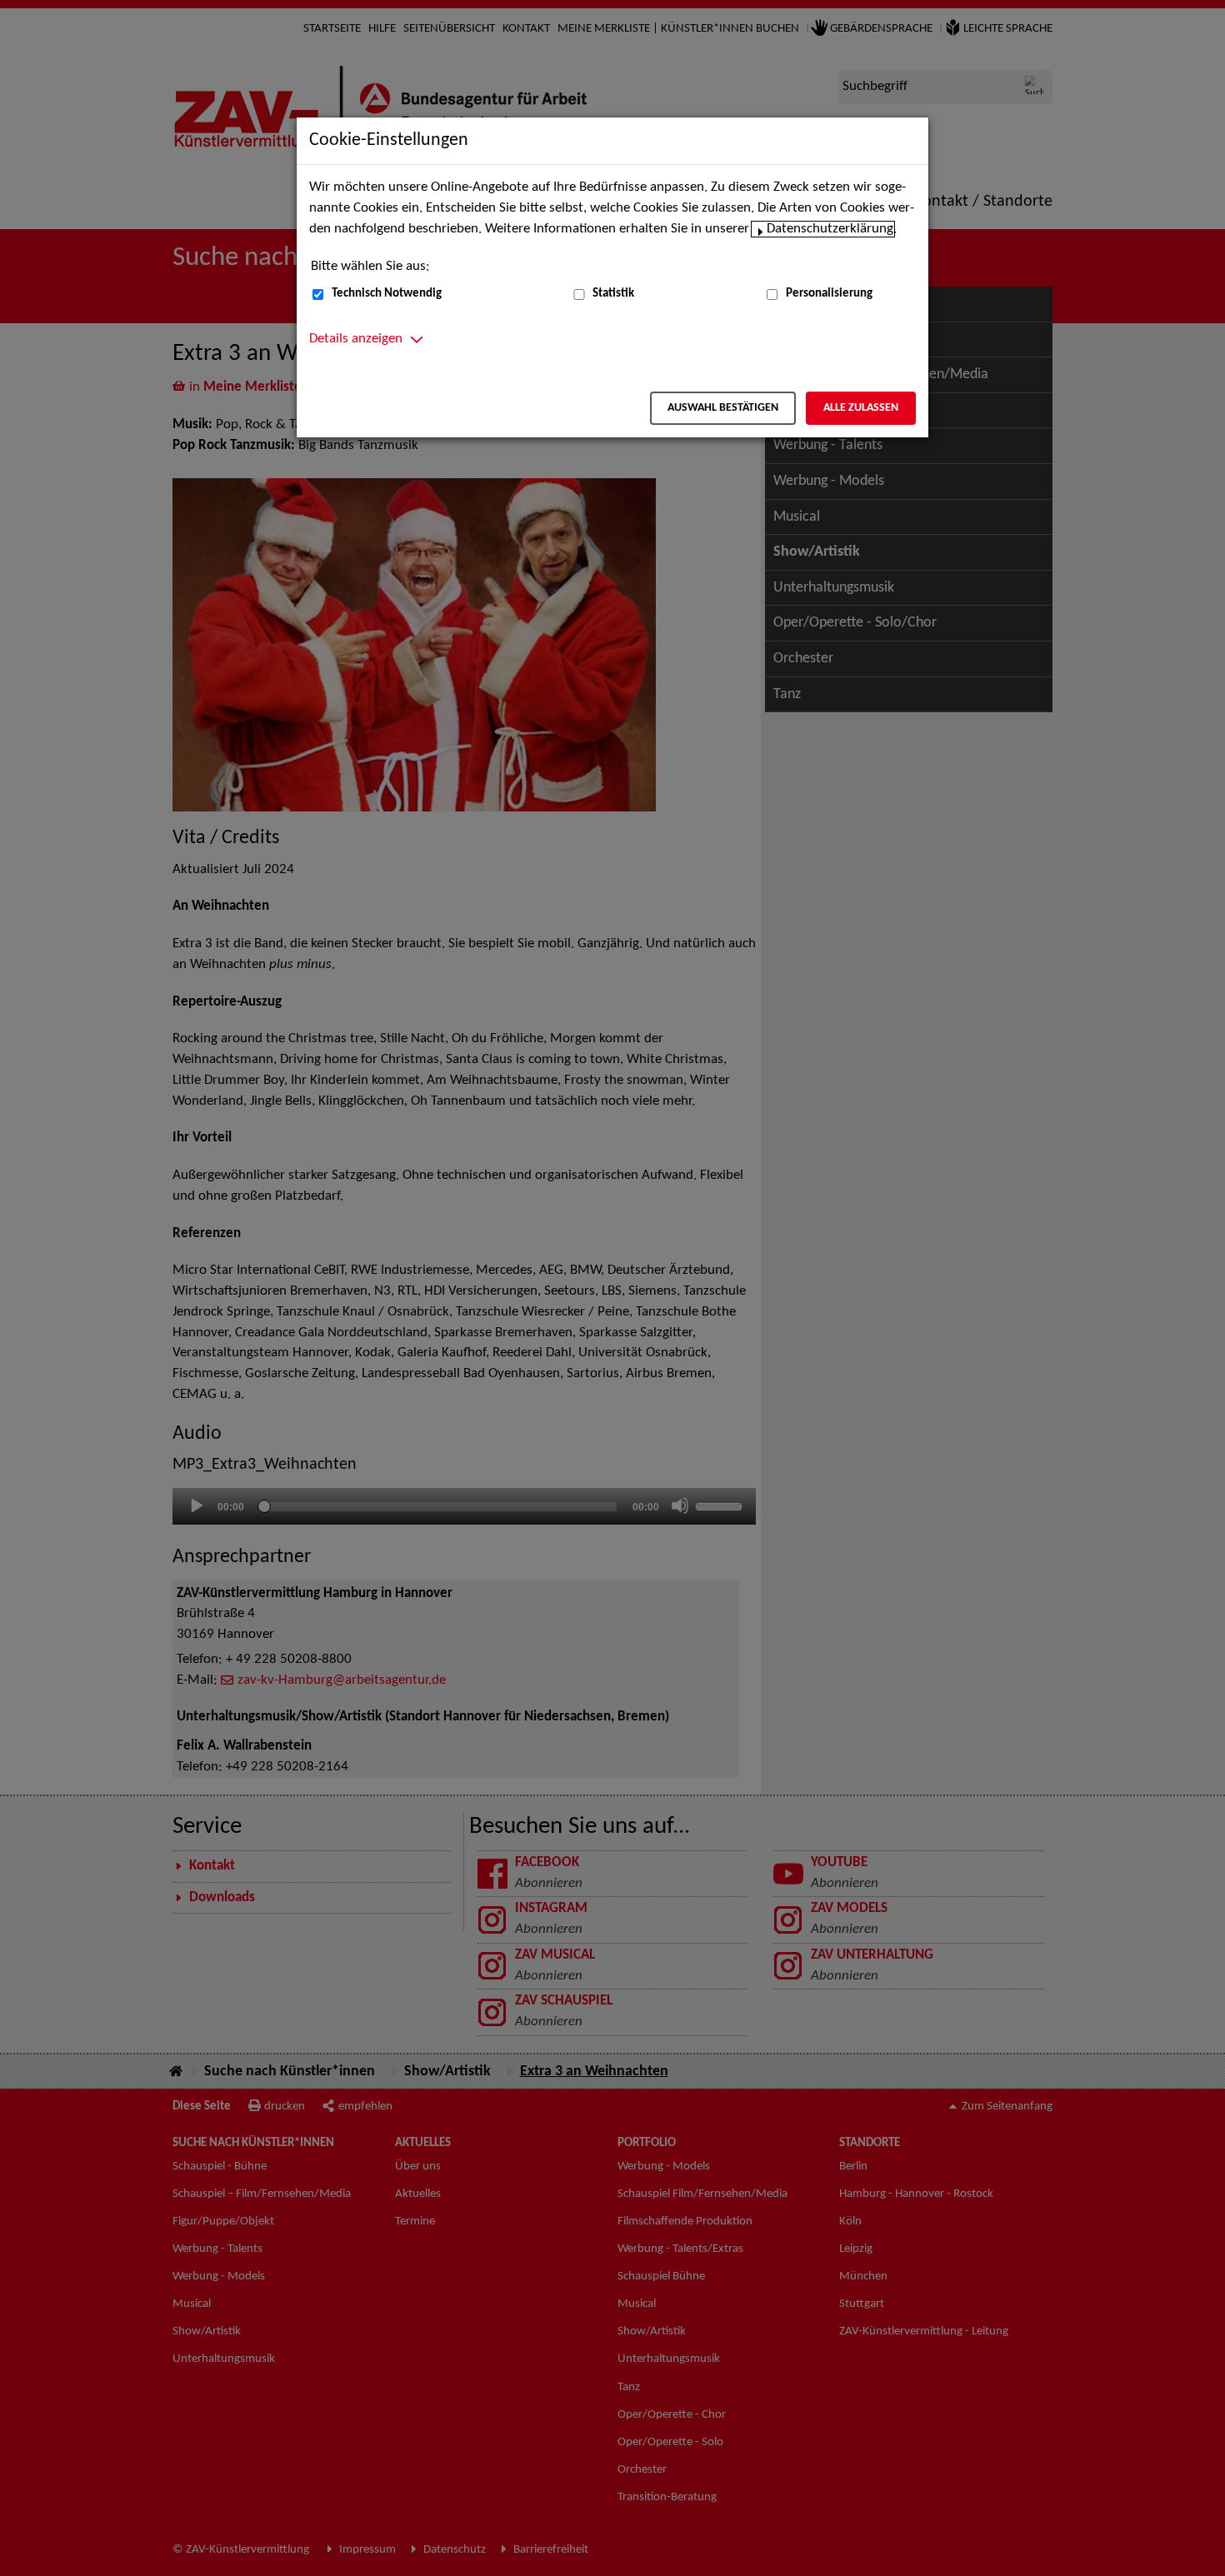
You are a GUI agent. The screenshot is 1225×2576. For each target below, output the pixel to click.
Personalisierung (829, 294)
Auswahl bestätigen (723, 408)
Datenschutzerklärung (830, 229)
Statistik (613, 294)
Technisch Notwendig (387, 294)
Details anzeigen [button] (356, 339)
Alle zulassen (861, 408)
